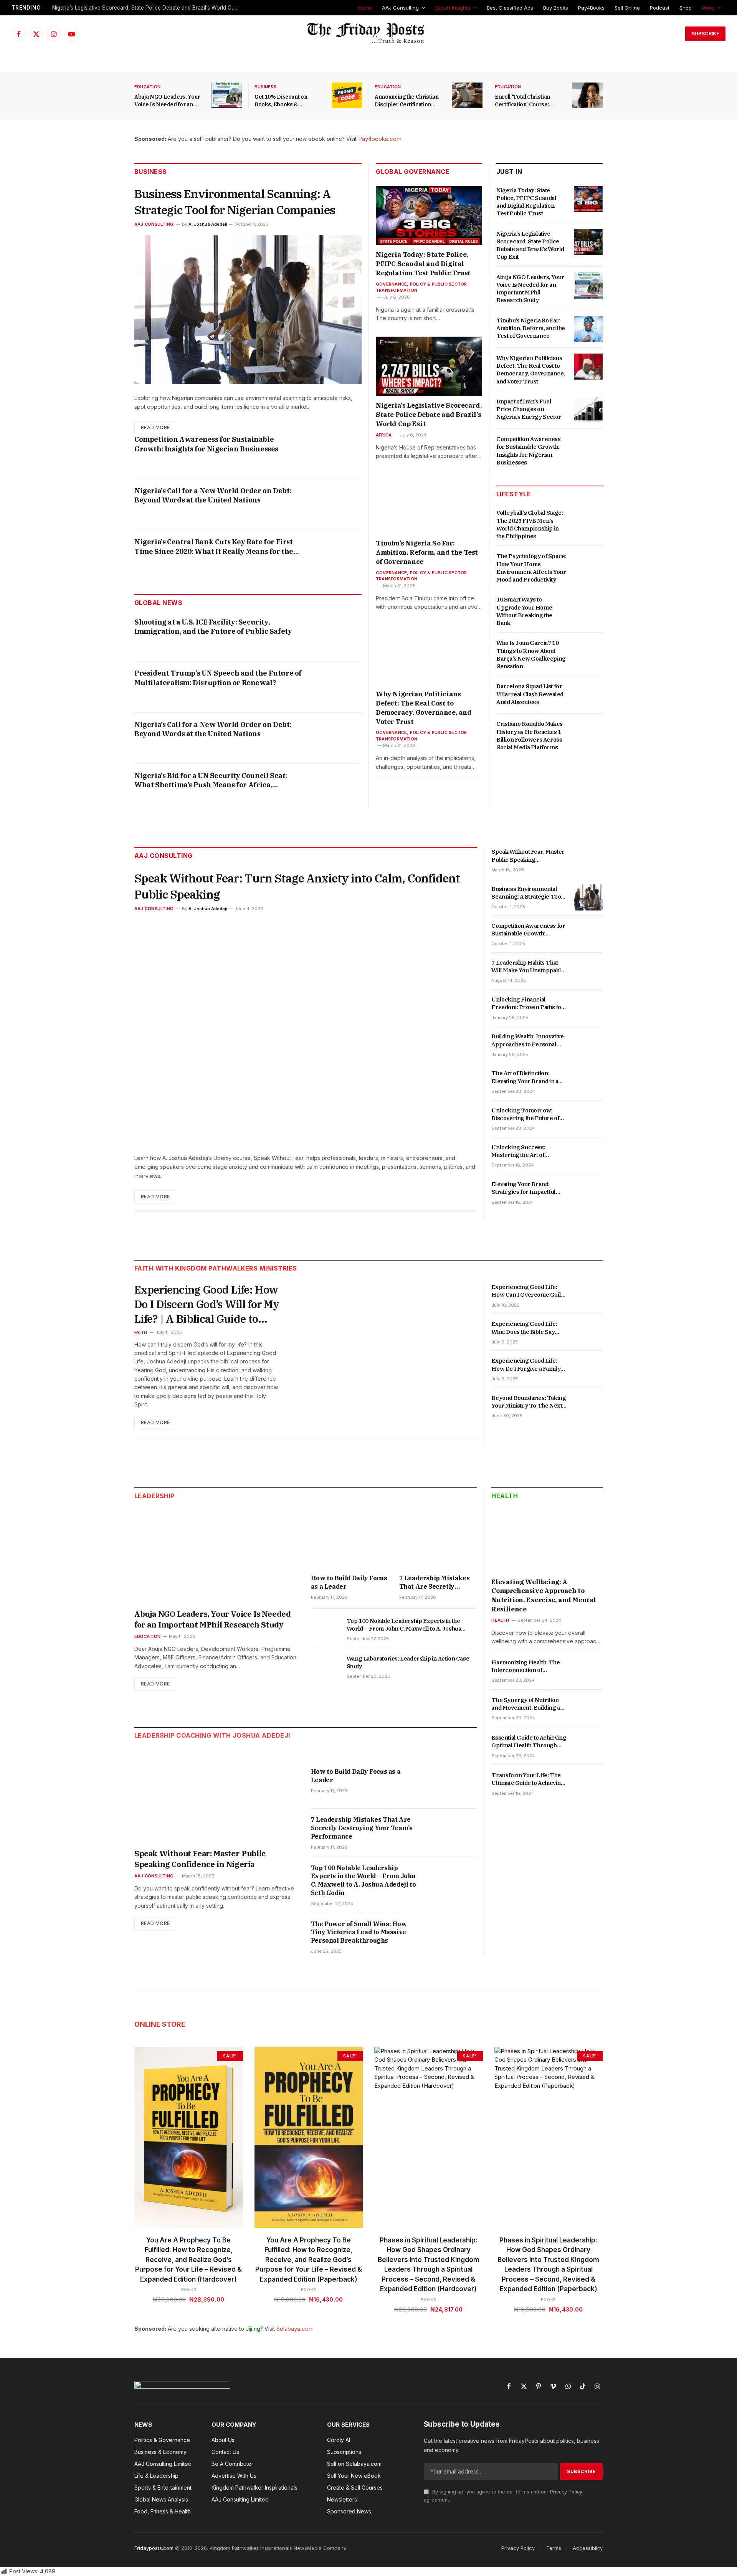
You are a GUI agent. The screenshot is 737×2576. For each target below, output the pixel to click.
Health (505, 1496)
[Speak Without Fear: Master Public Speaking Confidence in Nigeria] (588, 860)
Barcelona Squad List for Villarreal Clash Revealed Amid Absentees (530, 694)
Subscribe (705, 34)
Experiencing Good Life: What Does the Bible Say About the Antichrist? (524, 1328)
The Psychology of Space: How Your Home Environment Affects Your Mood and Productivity (531, 568)
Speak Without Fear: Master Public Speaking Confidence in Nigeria (528, 856)
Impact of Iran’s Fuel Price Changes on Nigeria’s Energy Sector (529, 409)
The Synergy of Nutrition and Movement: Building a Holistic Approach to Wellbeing (525, 1704)
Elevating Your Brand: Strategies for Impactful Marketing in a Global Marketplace (523, 1188)
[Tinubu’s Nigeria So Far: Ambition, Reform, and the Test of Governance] (429, 504)
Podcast (660, 8)
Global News (158, 603)
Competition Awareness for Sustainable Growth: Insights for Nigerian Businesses (206, 444)
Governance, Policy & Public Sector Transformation (421, 287)
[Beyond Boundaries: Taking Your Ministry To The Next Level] (588, 1406)
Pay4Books (591, 8)
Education (147, 87)
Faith (141, 1332)
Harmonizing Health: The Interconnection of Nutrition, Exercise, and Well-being (525, 1666)
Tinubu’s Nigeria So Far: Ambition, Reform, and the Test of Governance (427, 552)
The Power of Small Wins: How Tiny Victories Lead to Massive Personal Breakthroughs (359, 1932)
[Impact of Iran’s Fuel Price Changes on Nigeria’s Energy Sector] (588, 410)
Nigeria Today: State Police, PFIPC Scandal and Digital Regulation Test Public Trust (423, 264)
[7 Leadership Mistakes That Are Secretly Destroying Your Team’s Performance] (438, 1539)
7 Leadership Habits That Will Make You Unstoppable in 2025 (528, 967)
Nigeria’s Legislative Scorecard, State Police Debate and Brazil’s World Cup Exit (148, 8)
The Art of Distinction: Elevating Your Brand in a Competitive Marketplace (525, 1077)
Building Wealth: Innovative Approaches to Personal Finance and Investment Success (527, 1040)
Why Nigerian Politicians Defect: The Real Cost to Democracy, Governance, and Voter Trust (424, 708)
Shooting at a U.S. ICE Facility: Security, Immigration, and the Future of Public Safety (213, 627)
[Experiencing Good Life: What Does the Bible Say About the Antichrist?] (588, 1332)
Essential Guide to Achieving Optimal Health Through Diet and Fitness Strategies (529, 1742)
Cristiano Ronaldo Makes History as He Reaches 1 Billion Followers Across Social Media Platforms (530, 735)
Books (189, 2290)
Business (265, 87)
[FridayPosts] (368, 34)
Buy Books (556, 8)
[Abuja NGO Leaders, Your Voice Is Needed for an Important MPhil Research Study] (227, 95)
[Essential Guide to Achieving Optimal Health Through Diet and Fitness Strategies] (588, 1746)
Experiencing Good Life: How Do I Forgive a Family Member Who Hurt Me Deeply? (526, 1365)
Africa (384, 435)
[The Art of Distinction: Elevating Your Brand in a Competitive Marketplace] (588, 1082)
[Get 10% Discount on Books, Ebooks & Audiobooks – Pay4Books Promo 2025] (347, 95)
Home (365, 8)
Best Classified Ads (510, 8)
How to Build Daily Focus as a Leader (349, 1582)
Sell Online (627, 8)
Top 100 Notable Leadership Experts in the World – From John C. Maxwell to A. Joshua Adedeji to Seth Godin (404, 1625)
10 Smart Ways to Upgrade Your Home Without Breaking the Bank (524, 611)
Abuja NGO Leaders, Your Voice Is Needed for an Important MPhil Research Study (168, 101)
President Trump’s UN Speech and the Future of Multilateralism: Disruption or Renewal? (218, 678)
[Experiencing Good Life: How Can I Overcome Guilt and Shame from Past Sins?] (588, 1295)
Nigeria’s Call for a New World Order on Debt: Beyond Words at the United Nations (213, 495)
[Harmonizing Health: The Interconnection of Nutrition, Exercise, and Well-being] (588, 1671)
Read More (155, 427)
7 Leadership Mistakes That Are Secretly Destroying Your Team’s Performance (436, 1583)
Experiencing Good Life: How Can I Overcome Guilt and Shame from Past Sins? (528, 1291)
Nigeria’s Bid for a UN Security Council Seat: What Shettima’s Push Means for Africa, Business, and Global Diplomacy (211, 781)
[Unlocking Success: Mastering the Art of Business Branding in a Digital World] (588, 1156)
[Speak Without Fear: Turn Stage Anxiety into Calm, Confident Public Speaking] (306, 1032)
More (708, 8)
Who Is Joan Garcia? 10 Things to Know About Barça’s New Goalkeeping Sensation (531, 654)
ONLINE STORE (160, 2024)
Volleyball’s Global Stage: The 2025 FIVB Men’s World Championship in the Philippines (530, 524)
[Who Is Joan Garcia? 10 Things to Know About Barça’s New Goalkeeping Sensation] (588, 651)
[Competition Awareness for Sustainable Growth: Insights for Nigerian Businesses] (338, 453)
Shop (686, 8)
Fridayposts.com (154, 2548)
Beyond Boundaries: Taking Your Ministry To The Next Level (529, 1402)
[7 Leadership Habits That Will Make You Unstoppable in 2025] (588, 971)
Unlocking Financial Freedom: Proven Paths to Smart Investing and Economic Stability (526, 1004)
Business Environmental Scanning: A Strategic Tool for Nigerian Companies (235, 202)
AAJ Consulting (400, 8)
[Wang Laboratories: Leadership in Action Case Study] (325, 1667)
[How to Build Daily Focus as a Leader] (350, 1539)
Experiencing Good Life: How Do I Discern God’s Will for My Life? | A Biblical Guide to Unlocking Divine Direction (207, 1304)
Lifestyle (514, 494)
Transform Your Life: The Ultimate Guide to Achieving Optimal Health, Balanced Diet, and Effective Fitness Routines (528, 1779)
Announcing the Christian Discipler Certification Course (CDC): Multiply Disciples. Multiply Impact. (409, 101)
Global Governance (413, 172)
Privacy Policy (566, 2492)
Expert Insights (453, 8)
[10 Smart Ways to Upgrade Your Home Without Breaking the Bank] (588, 608)
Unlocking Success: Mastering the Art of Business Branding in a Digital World (522, 1151)
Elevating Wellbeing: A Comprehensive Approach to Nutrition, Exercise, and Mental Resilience (544, 1595)
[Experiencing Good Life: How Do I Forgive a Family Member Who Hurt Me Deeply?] (588, 1369)
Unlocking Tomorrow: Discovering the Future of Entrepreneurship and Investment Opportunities (526, 1115)
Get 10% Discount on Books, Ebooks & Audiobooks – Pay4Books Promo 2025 (287, 101)
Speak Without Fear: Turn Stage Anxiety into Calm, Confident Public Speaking (297, 886)
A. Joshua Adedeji (208, 224)
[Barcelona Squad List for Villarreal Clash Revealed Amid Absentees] (588, 695)
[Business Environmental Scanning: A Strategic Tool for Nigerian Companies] (248, 310)
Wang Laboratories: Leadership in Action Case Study (408, 1662)
